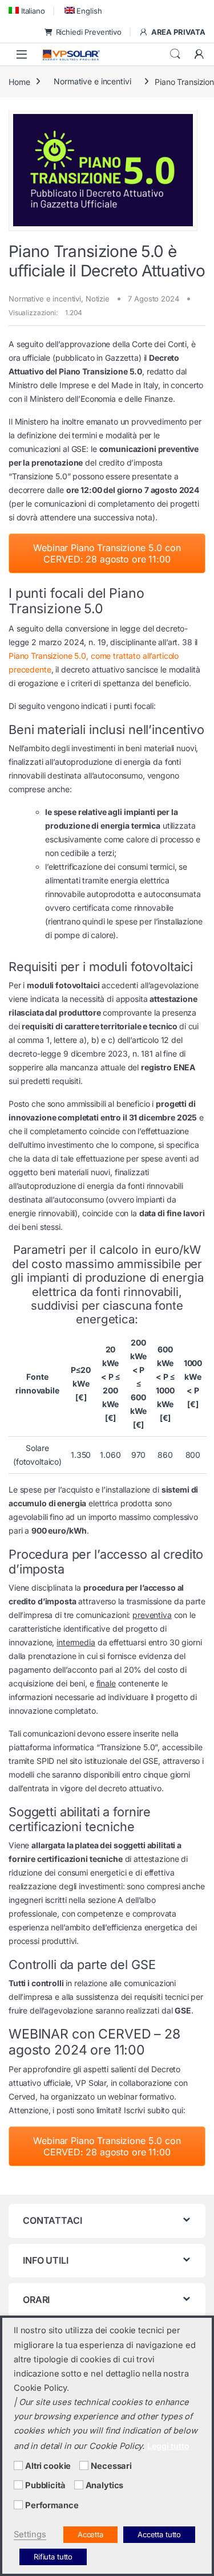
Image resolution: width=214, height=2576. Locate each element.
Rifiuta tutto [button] (53, 2557)
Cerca (175, 54)
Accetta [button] (90, 2534)
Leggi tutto (168, 2446)
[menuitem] (27, 11)
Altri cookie (48, 2466)
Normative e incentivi (92, 81)
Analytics (105, 2485)
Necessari (111, 2466)
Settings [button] (30, 2534)
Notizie (98, 299)
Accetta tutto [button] (159, 2534)
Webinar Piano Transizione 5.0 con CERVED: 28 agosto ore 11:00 (107, 553)
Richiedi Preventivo (89, 32)
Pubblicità (45, 2485)
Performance (52, 2505)
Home (19, 81)
